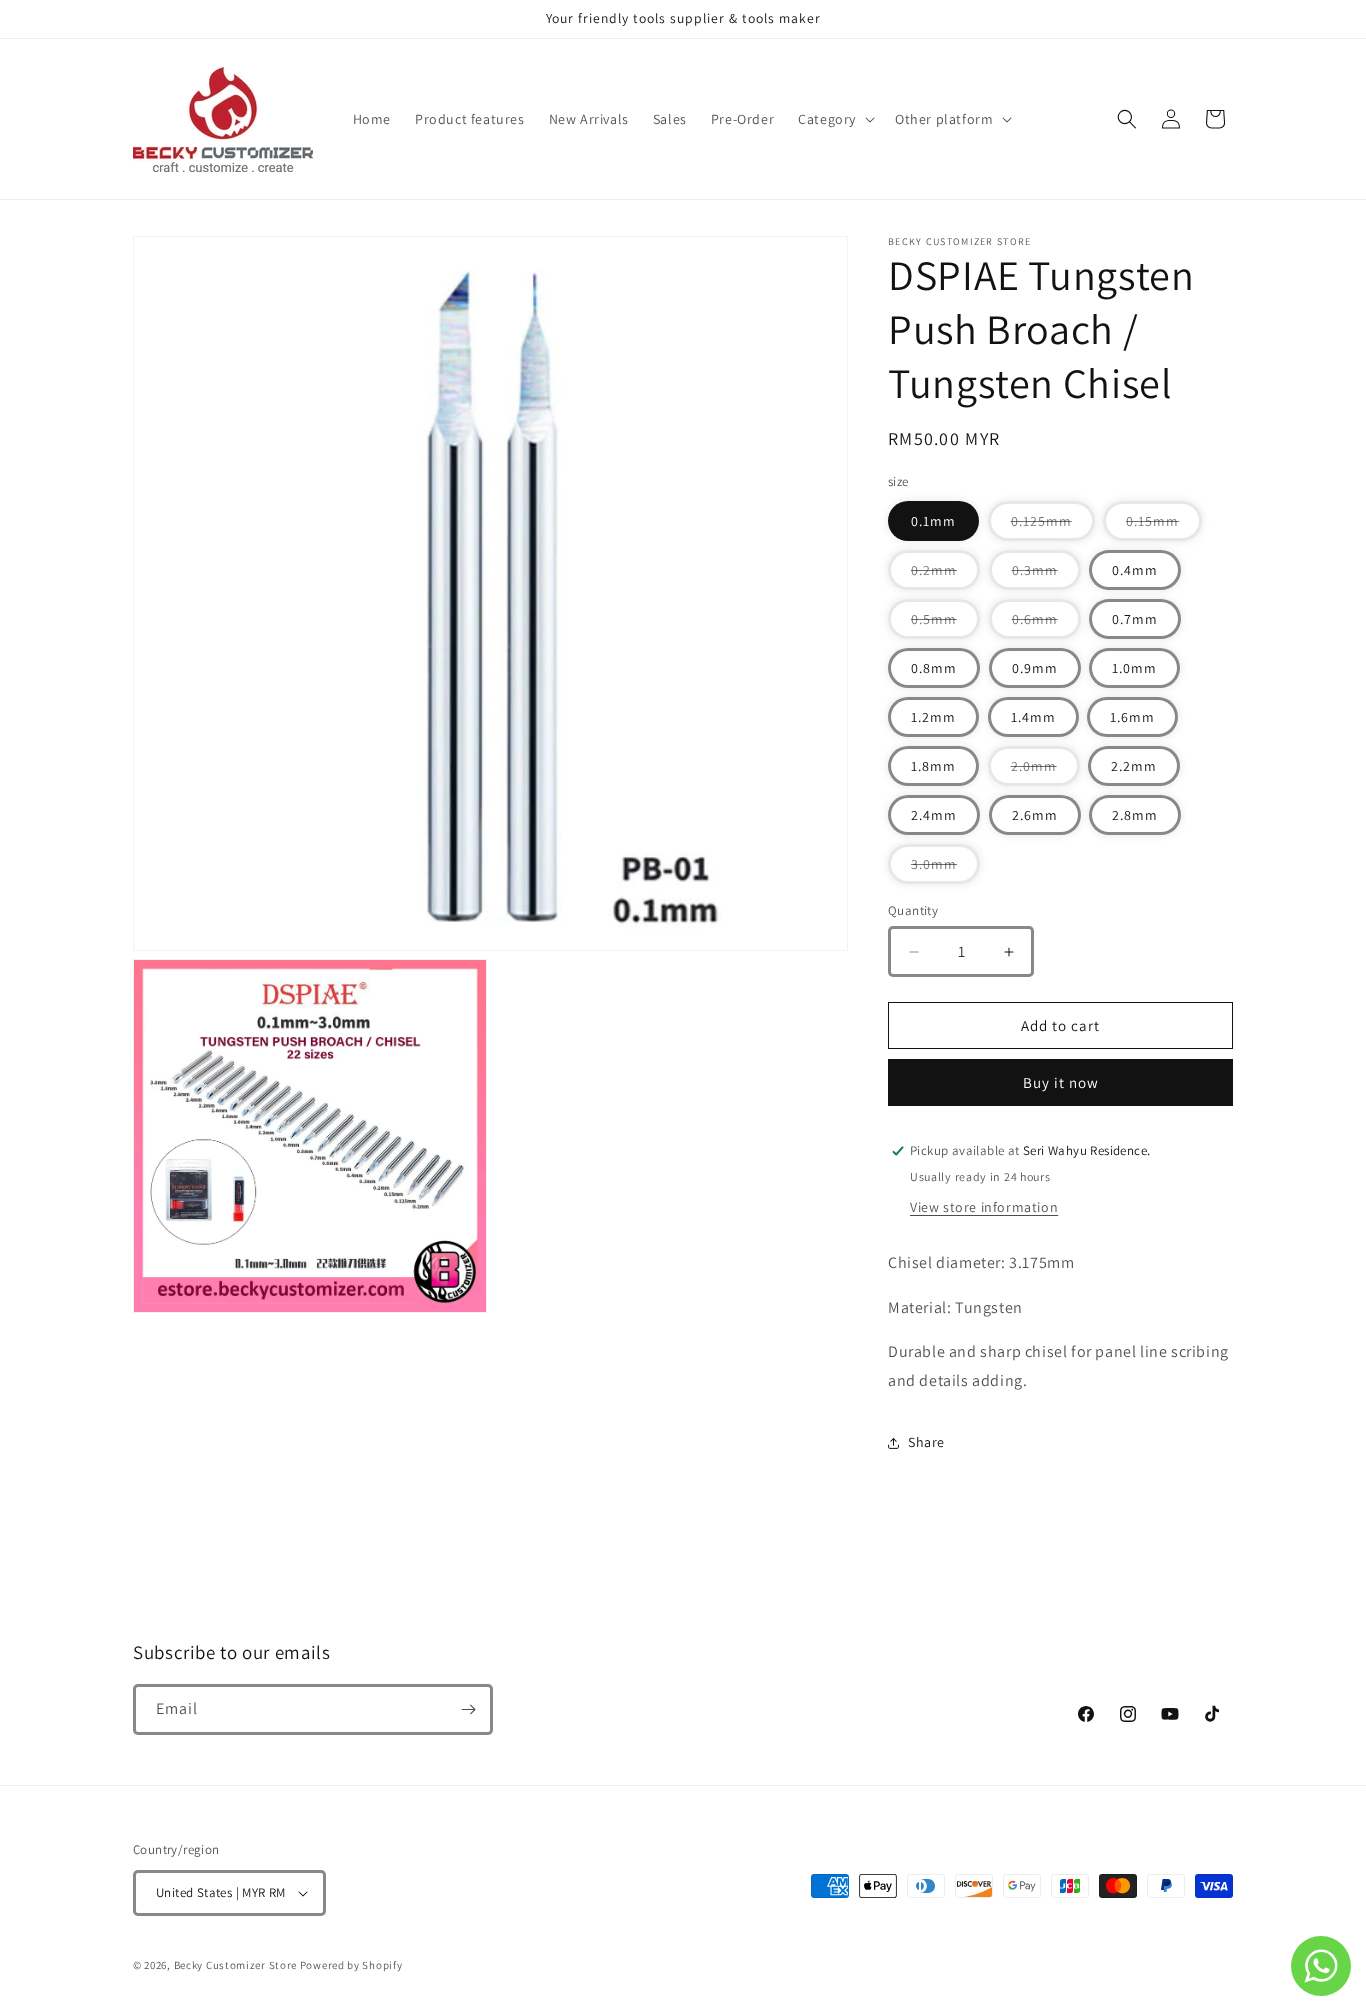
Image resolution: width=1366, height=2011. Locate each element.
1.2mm (933, 717)
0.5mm (945, 624)
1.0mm (1134, 668)
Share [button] (926, 1442)
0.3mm (1046, 575)
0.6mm (1046, 624)
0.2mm (945, 575)
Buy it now (1061, 1082)
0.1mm (933, 521)
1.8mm (933, 766)
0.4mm (1135, 570)
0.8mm (934, 668)
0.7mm (1135, 619)
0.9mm (1035, 668)
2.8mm (1135, 815)
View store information (984, 1207)
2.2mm (1134, 766)
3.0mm (945, 869)
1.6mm (1132, 717)
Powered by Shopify (351, 1965)
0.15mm (1164, 526)
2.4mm (934, 815)
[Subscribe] (468, 1709)
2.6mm (1035, 815)
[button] (834, 119)
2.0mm (1045, 771)
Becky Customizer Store (235, 1965)
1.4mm (1033, 717)
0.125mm (1053, 526)
